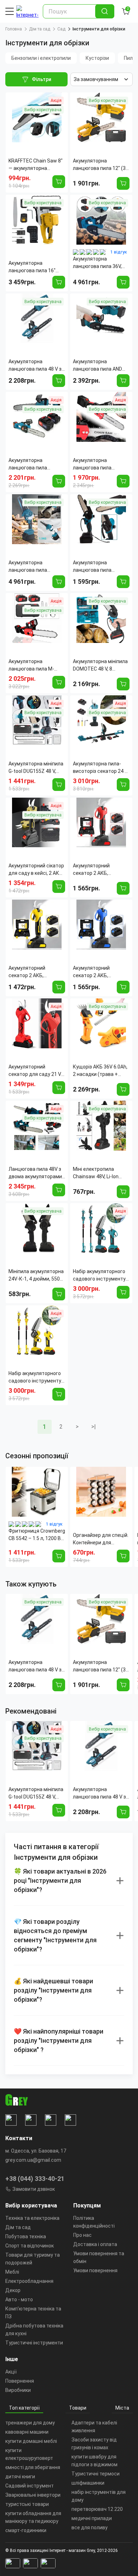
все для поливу (90, 2527)
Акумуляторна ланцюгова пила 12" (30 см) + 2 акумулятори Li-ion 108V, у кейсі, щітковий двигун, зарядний (101, 1666)
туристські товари (27, 2504)
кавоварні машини (27, 2432)
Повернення (20, 2381)
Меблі (12, 2272)
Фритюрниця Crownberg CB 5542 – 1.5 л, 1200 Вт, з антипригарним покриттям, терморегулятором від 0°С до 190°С (37, 1535)
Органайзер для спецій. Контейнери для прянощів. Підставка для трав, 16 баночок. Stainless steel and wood (101, 1539)
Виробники (18, 2390)
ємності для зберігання (33, 2467)
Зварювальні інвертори (33, 2495)
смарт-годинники (26, 2530)
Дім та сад (40, 29)
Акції (11, 2372)
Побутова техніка (26, 2236)
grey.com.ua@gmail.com (33, 2160)
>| (94, 1427)
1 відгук (119, 252)
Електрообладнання (29, 2281)
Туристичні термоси (96, 2474)
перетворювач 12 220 (97, 2509)
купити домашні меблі (31, 2441)
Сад (61, 29)
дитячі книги (20, 2477)
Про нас (82, 2235)
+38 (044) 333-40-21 (35, 2179)
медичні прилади (92, 2518)
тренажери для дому (30, 2423)
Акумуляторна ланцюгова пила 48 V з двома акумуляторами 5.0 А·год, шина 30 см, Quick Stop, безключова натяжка (36, 1666)
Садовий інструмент (30, 2486)
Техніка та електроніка (32, 2218)
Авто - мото (19, 2299)
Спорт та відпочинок (30, 2246)
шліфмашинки (88, 2483)
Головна (14, 29)
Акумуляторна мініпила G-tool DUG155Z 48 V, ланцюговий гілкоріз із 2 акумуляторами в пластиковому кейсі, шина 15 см (37, 1794)
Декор (13, 2290)
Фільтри (42, 79)
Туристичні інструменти (34, 2343)
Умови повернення (95, 2270)
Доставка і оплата (95, 2244)
